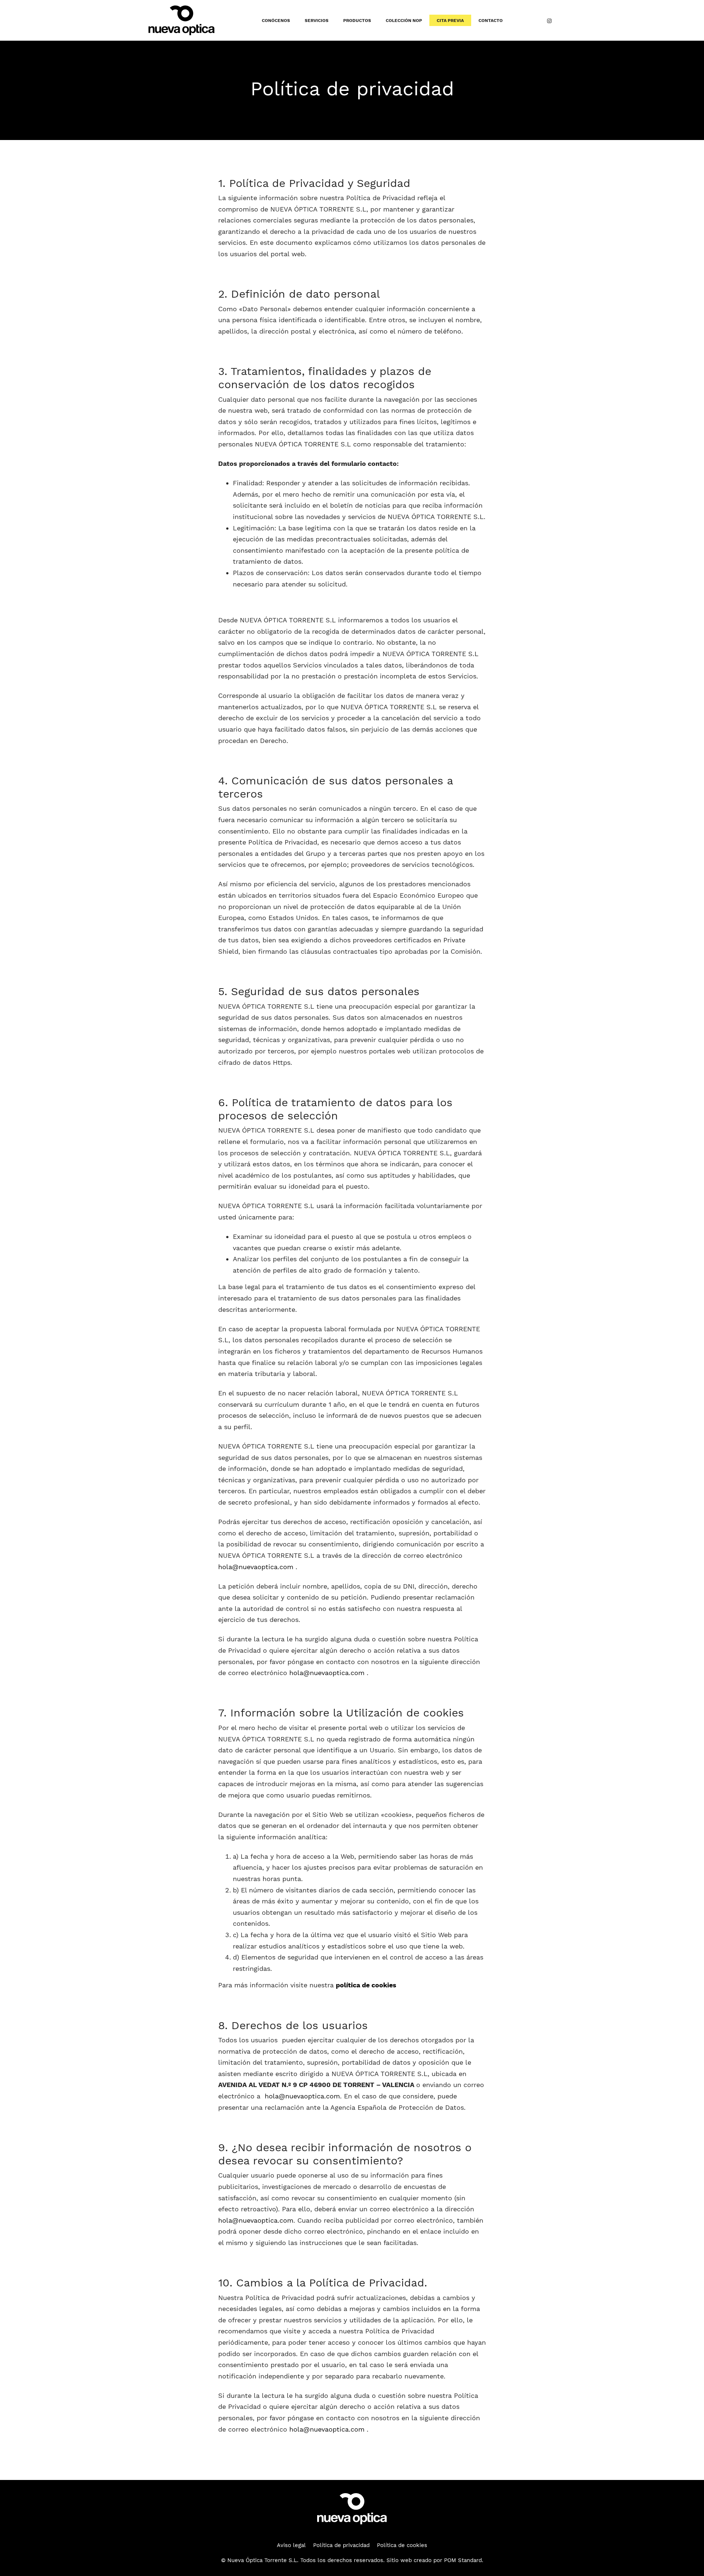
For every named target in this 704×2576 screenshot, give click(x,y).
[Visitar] (549, 21)
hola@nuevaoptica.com (256, 1567)
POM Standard (463, 2560)
